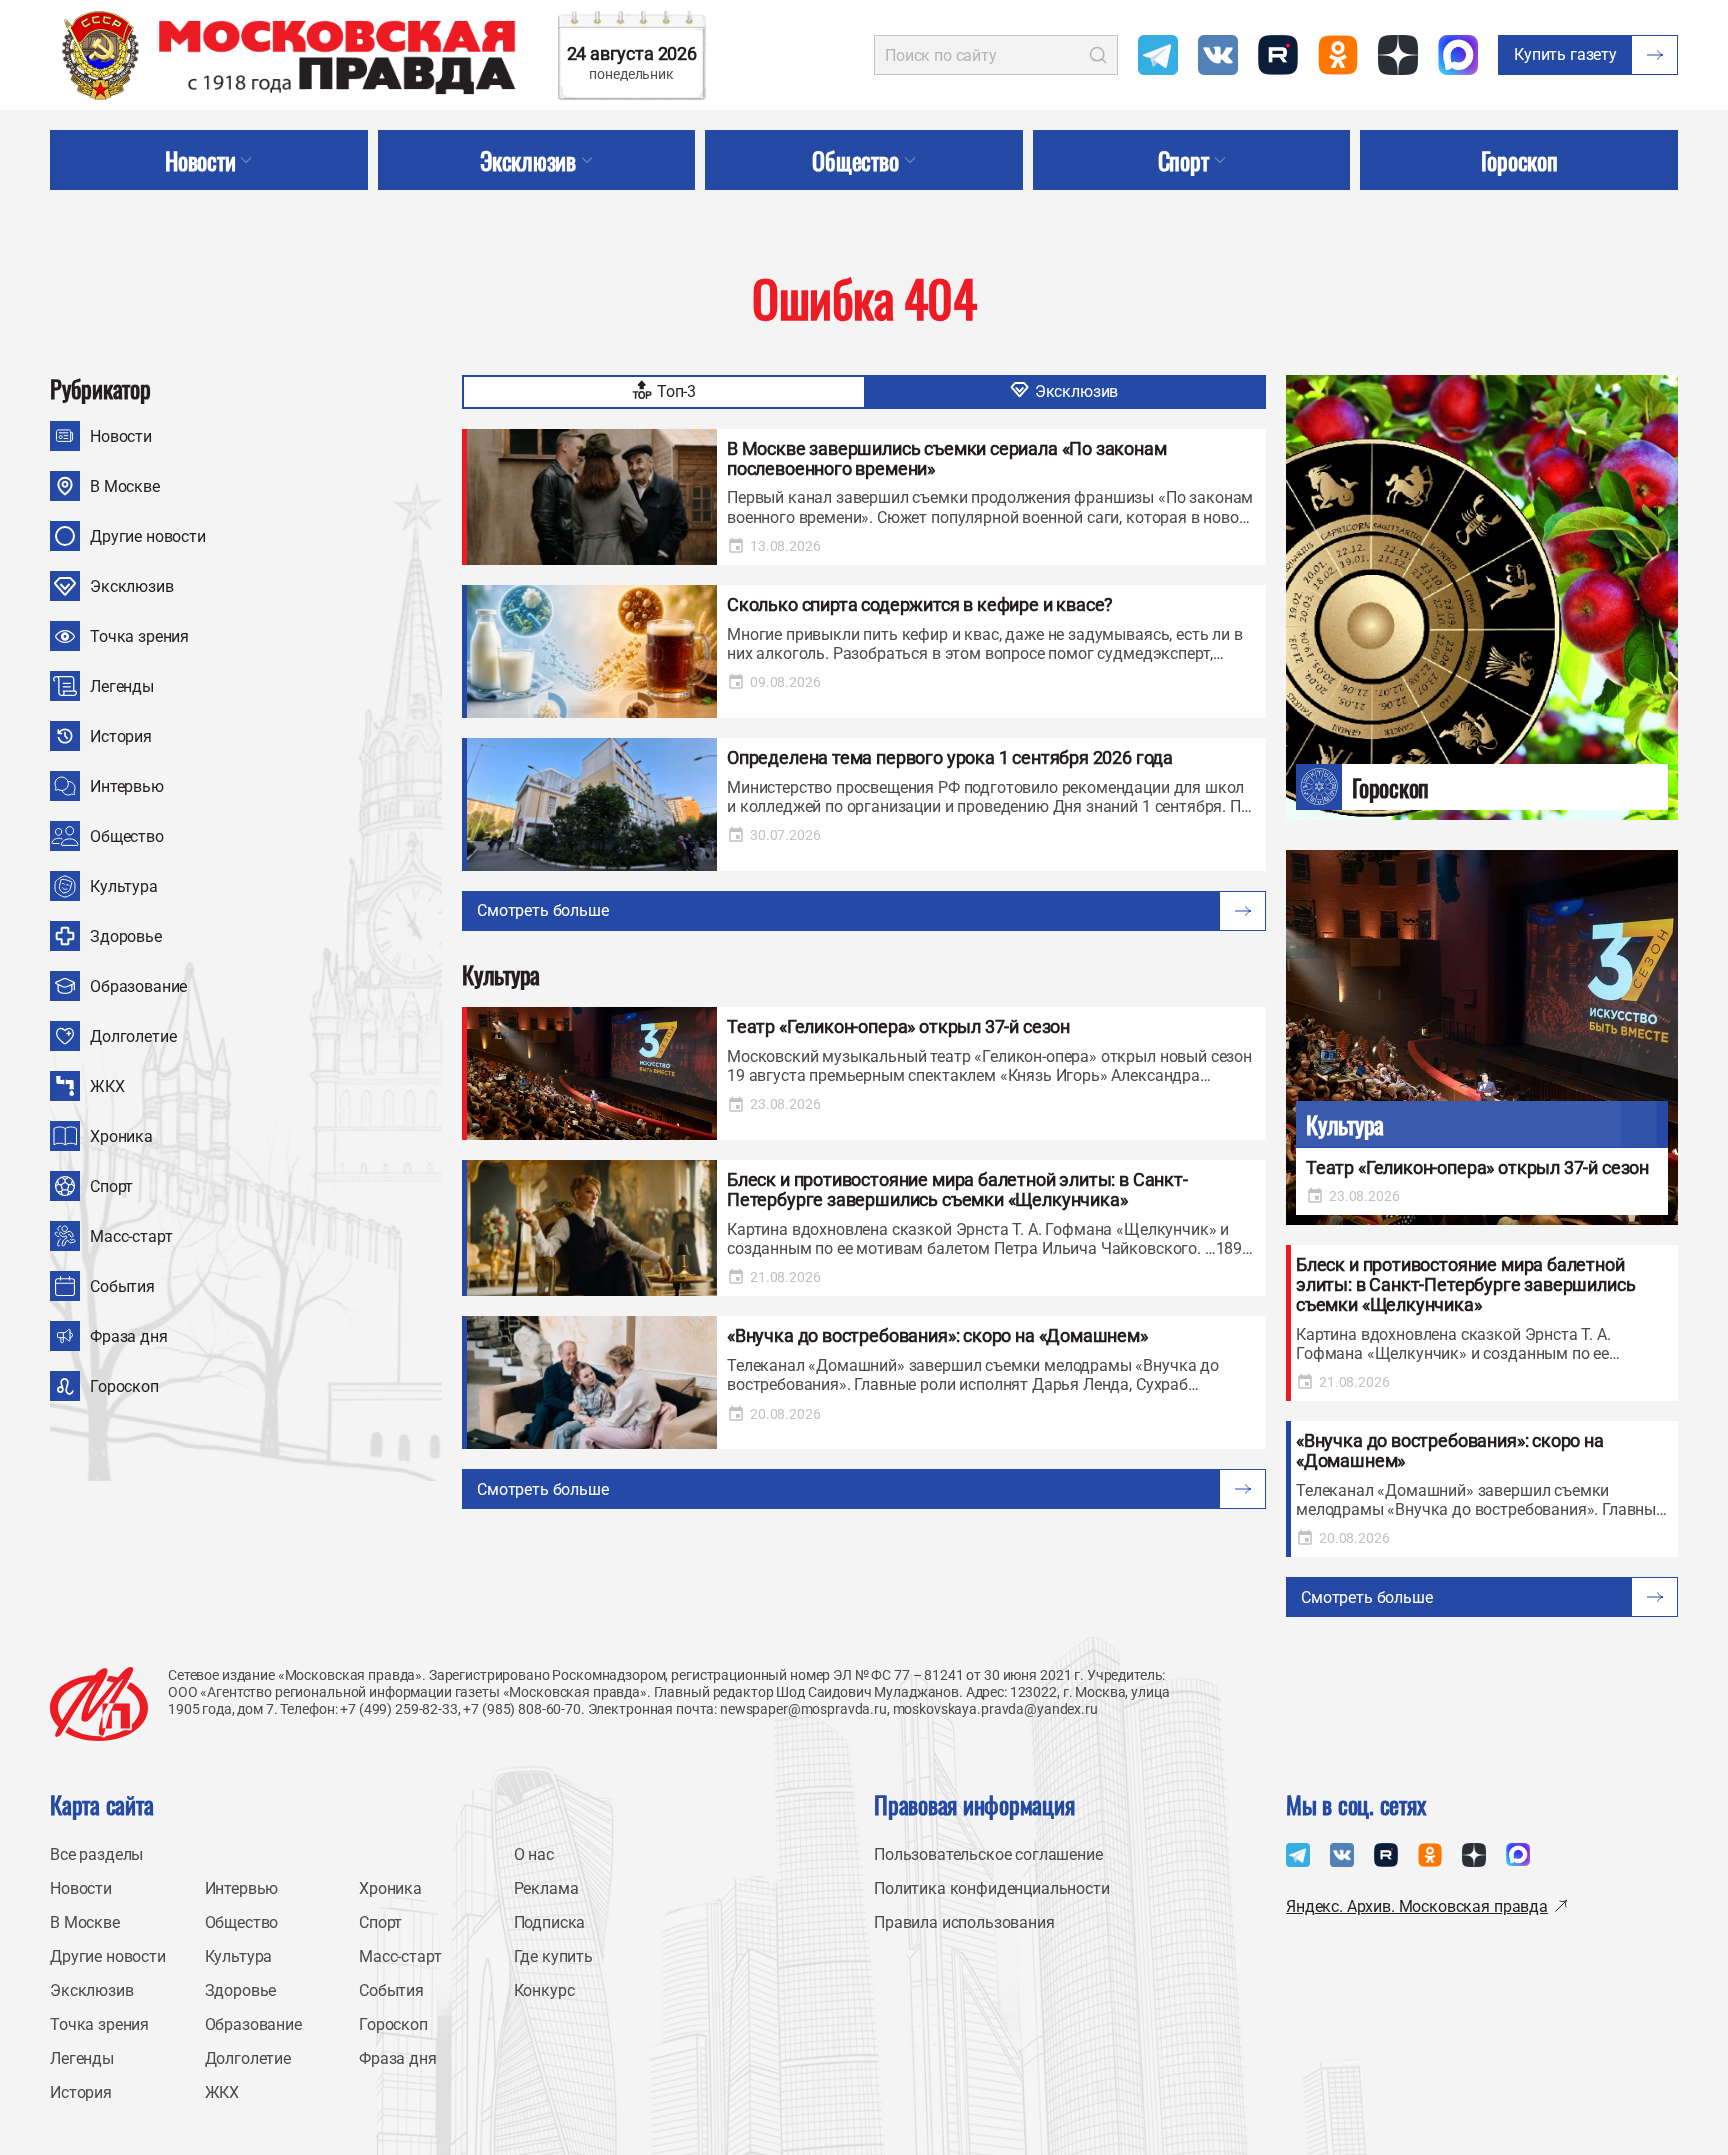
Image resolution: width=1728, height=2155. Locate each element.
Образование (138, 986)
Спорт (111, 1186)
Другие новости (148, 536)
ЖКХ (107, 1086)
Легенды (122, 686)
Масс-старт (131, 1236)
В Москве (125, 486)
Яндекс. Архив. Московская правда (1417, 1906)
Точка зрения (139, 636)
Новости (121, 436)
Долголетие (133, 1036)
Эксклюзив (132, 586)
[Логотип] (99, 1704)
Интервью (127, 786)
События (122, 1286)
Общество (127, 836)
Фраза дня (129, 1336)
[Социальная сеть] (1158, 55)
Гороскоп (124, 1386)
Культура (124, 886)
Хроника (121, 1136)
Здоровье (126, 936)
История (121, 736)
